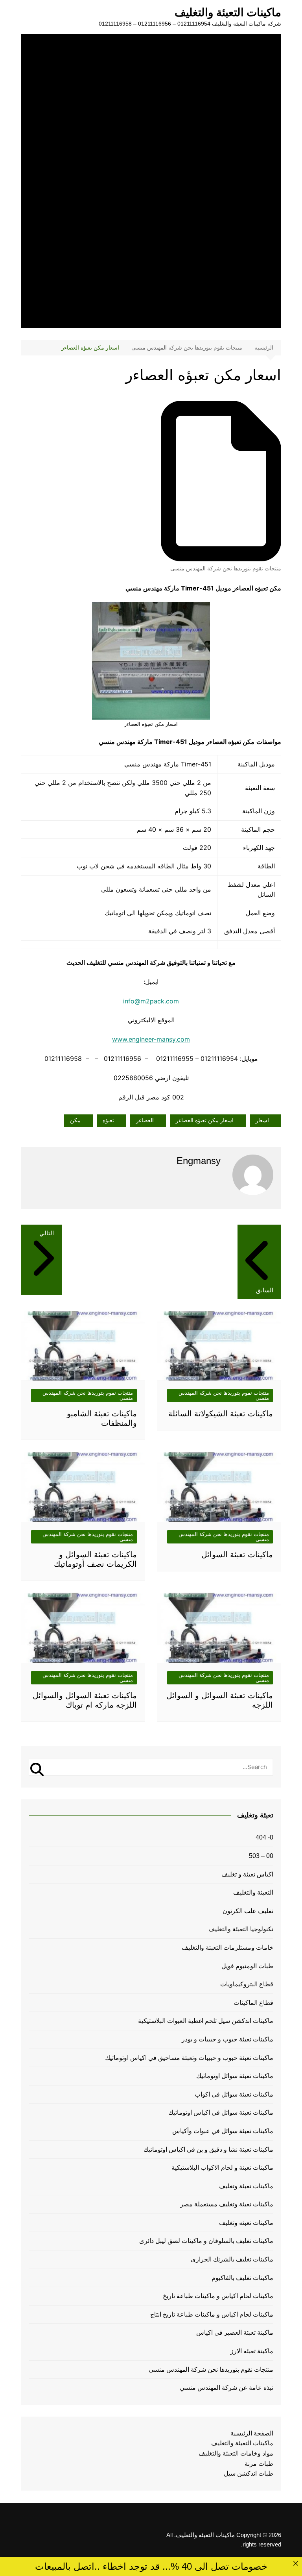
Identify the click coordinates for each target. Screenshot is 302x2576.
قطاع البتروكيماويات (247, 1984)
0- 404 (264, 1837)
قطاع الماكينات (253, 2003)
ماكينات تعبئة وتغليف (246, 2186)
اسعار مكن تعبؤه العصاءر (205, 1120)
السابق (265, 1290)
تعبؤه (108, 1120)
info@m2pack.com (151, 1001)
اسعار (262, 1120)
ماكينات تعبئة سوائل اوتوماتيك (235, 2076)
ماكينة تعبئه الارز (252, 2351)
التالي (47, 1233)
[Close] (296, 2564)
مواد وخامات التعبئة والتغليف (236, 2453)
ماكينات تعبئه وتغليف (246, 2223)
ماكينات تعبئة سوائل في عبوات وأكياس (223, 2131)
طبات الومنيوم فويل (247, 1966)
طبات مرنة (259, 2464)
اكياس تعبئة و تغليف (247, 1874)
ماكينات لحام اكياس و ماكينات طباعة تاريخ (218, 2296)
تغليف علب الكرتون (248, 1911)
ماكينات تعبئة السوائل (237, 1554)
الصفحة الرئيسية (252, 2433)
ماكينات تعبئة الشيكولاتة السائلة (221, 1414)
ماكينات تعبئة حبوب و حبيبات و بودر (227, 2039)
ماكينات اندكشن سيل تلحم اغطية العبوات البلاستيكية (206, 2021)
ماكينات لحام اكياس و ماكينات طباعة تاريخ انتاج (212, 2314)
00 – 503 (261, 1856)
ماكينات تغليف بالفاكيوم (242, 2278)
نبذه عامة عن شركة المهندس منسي (226, 2388)
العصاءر (145, 1120)
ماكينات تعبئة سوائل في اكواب (234, 2094)
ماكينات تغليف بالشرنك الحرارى (232, 2259)
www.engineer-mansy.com (151, 1039)
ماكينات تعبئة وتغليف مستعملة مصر (227, 2204)
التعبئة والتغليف (253, 1892)
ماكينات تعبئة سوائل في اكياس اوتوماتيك (221, 2112)
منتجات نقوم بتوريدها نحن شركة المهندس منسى (226, 568)
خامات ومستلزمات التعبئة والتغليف (227, 1948)
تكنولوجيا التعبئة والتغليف (241, 1929)
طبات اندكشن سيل (249, 2473)
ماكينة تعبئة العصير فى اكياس (235, 2333)
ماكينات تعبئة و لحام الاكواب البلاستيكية (222, 2168)
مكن (75, 1120)
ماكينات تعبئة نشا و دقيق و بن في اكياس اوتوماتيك (208, 2149)
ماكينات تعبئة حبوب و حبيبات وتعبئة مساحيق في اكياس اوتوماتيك (189, 2058)
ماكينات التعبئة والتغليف (228, 12)
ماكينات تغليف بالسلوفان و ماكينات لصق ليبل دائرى (206, 2241)
